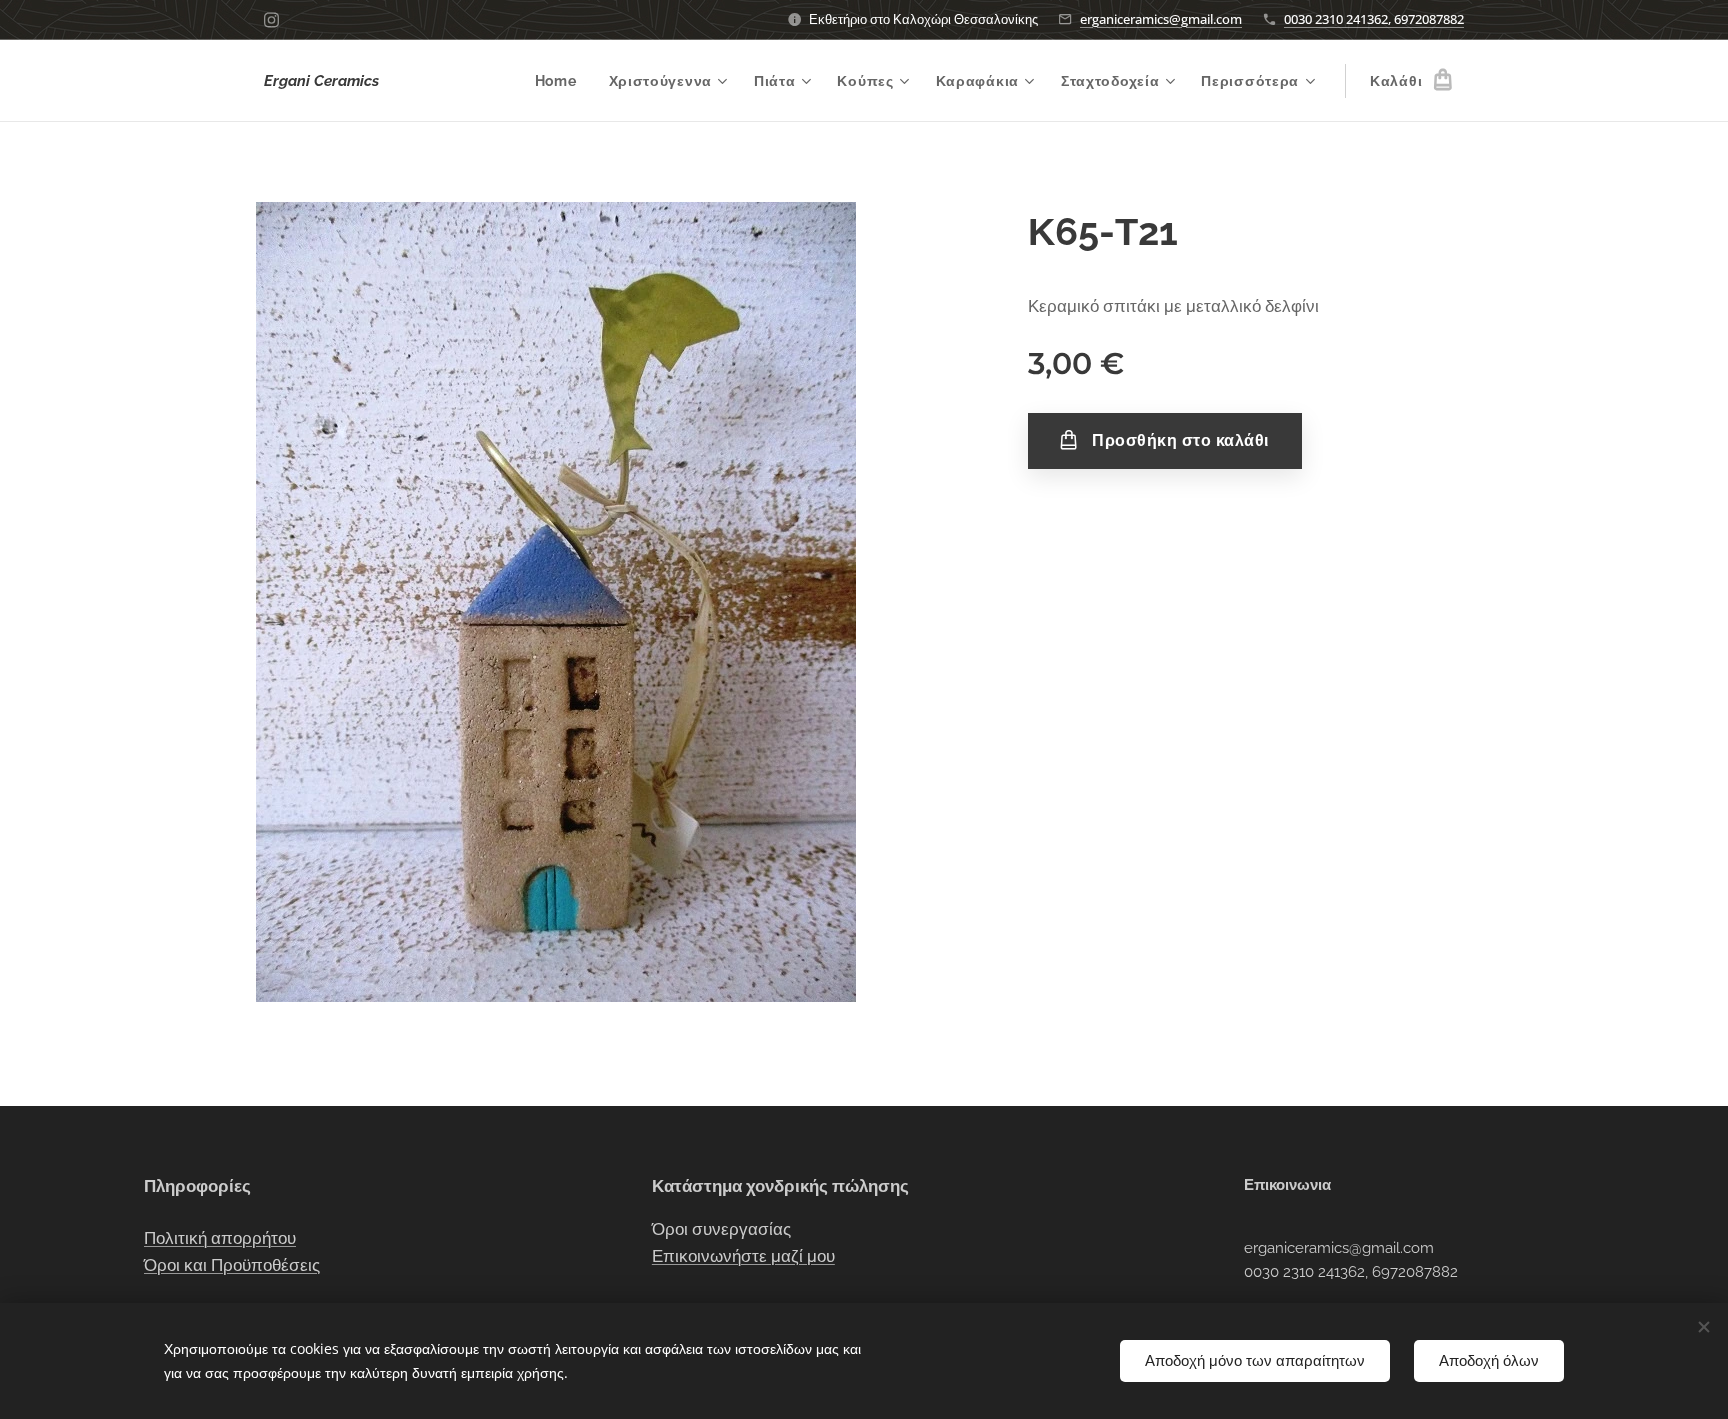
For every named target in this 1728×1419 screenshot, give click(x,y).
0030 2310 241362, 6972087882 (1374, 19)
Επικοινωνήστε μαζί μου (743, 1256)
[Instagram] (271, 20)
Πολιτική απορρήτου (220, 1238)
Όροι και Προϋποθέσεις (232, 1265)
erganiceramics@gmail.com (1161, 19)
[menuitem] (561, 81)
